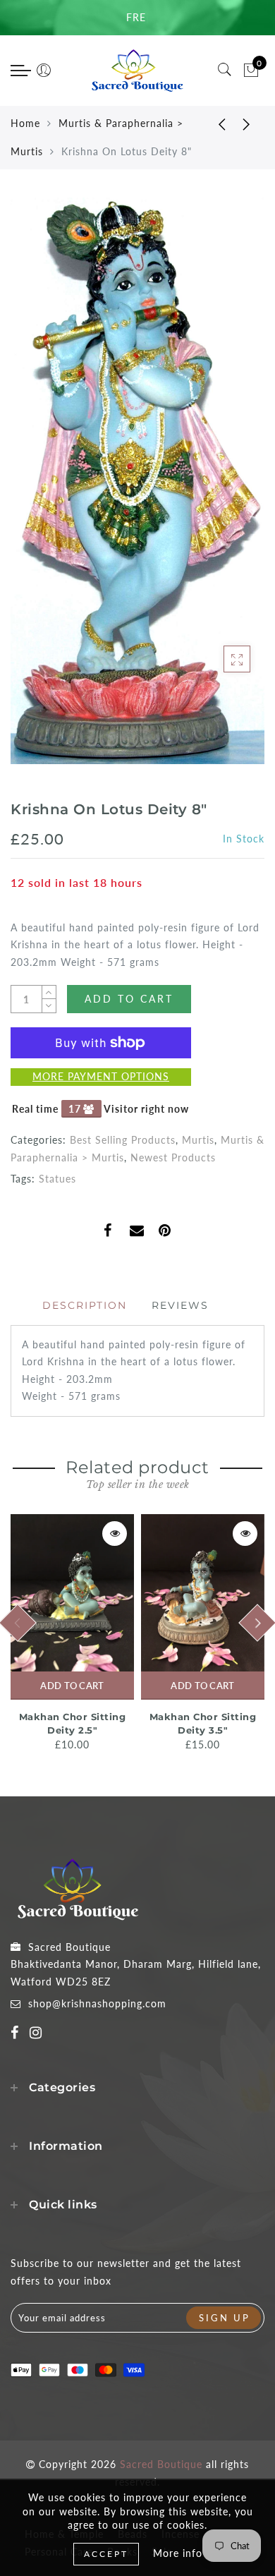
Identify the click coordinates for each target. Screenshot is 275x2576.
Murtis (198, 1140)
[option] (72, 1634)
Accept (106, 2554)
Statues (57, 1179)
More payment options (101, 1076)
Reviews (180, 1305)
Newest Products (173, 1157)
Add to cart (72, 1686)
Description (85, 1305)
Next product (247, 123)
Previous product (212, 123)
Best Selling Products (123, 1140)
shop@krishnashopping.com (97, 2003)
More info (178, 2553)
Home (25, 123)
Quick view (115, 1534)
